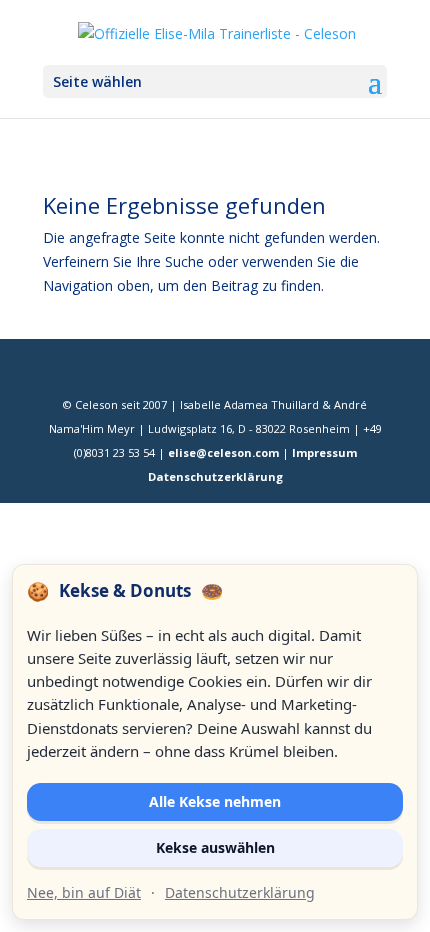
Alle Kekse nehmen (215, 801)
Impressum (324, 452)
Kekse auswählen (215, 847)
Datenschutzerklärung (215, 476)
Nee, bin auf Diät (84, 892)
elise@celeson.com (223, 452)
